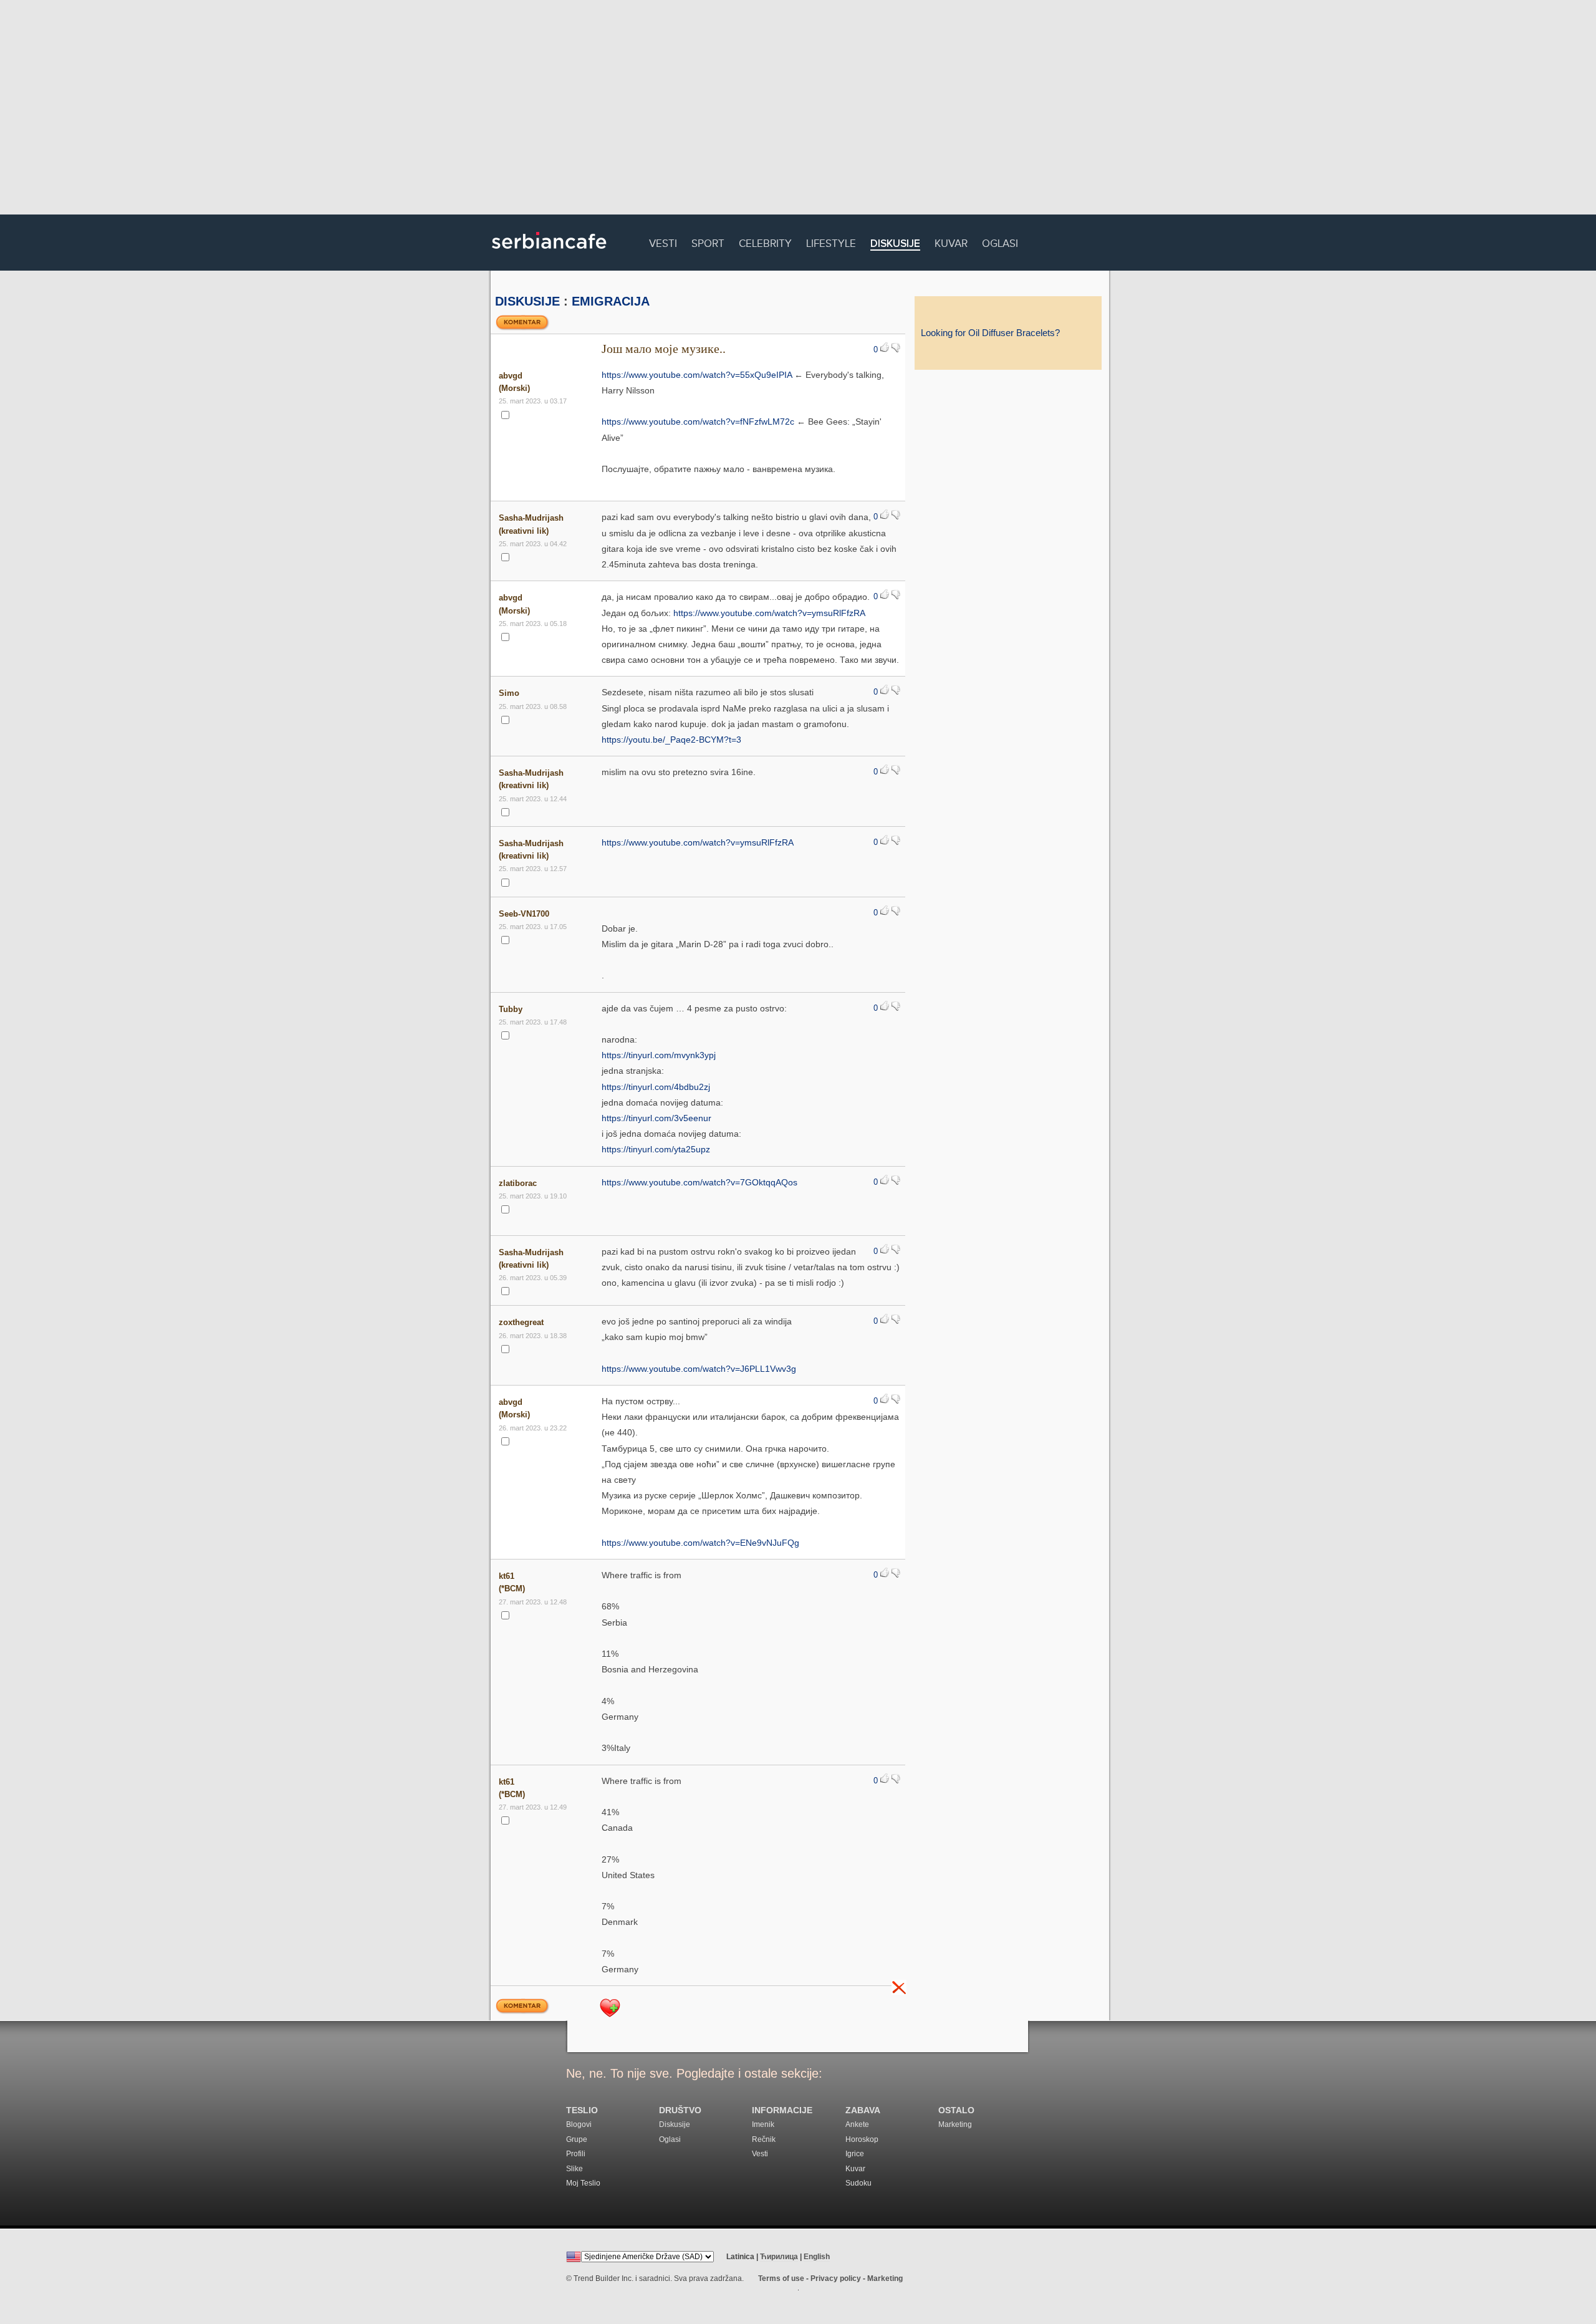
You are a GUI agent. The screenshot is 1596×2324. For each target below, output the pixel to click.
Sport (708, 242)
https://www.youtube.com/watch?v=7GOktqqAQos (699, 1182)
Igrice (855, 2154)
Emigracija (611, 301)
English (817, 2257)
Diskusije (895, 244)
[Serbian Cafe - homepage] (549, 253)
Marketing (955, 2124)
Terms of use (781, 2278)
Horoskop (862, 2139)
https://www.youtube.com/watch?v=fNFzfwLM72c (698, 422)
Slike (574, 2169)
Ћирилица (779, 2257)
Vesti (663, 242)
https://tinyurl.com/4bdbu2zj (656, 1087)
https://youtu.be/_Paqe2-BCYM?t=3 (671, 740)
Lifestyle (831, 242)
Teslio (582, 2110)
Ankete (857, 2124)
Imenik (763, 2124)
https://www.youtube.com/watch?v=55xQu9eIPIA (697, 375)
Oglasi (1000, 242)
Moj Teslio (583, 2183)
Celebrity (765, 242)
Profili (576, 2154)
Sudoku (858, 2183)
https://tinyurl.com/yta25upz (656, 1149)
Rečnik (764, 2139)
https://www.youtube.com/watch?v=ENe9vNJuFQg (700, 1543)
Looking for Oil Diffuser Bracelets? (990, 333)
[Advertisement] (798, 109)
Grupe (577, 2139)
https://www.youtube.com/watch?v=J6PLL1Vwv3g (699, 1369)
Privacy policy (836, 2278)
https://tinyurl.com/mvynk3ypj (659, 1055)
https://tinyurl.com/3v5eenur (656, 1118)
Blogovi (579, 2124)
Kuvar (951, 242)
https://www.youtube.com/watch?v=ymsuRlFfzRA (769, 613)
